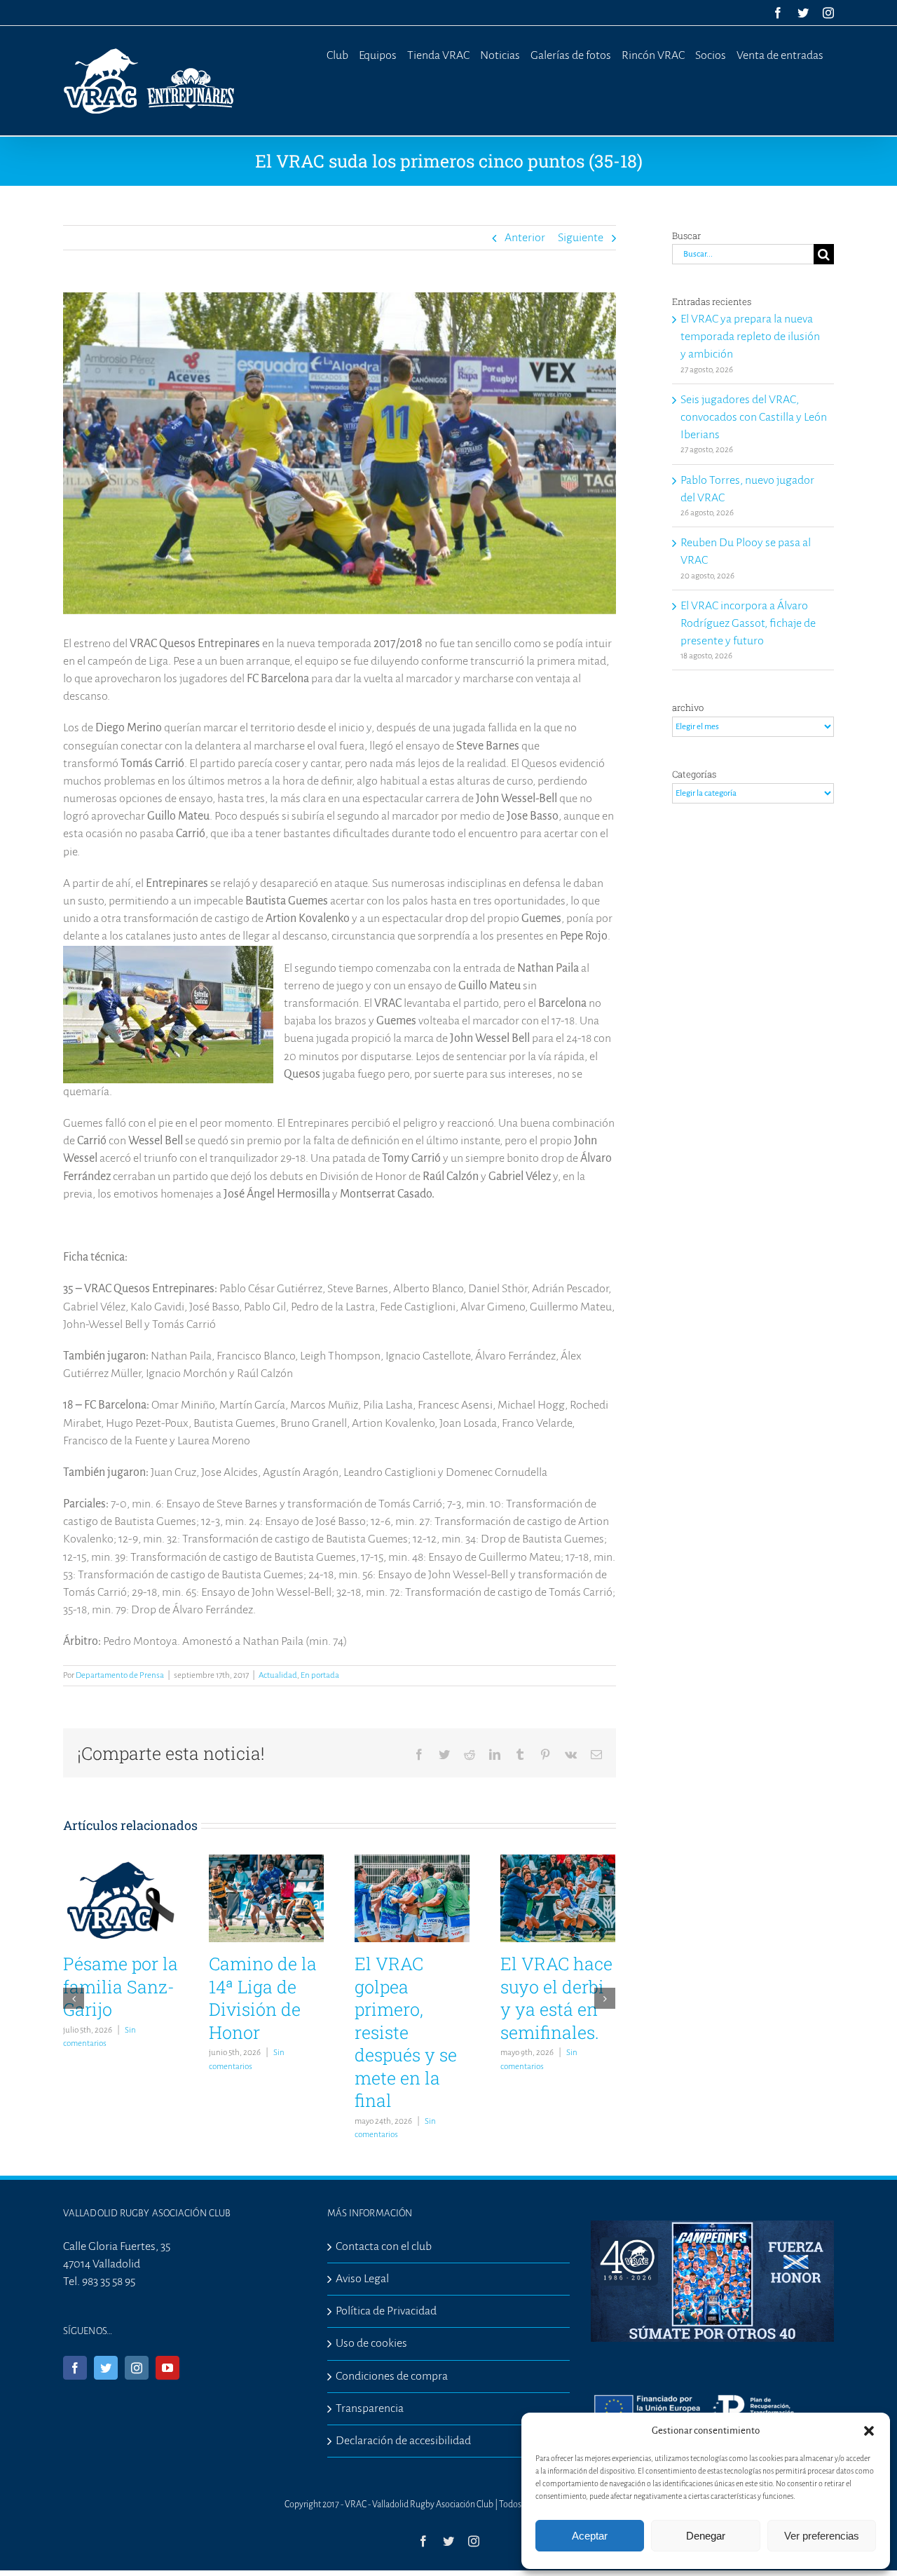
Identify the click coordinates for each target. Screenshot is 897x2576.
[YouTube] (167, 2368)
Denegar (706, 2536)
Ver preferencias (822, 2536)
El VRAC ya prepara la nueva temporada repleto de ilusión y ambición (750, 337)
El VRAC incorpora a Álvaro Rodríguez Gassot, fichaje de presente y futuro (748, 623)
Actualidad (278, 1675)
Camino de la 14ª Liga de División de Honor (263, 1998)
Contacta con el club (384, 2246)
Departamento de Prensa (120, 1675)
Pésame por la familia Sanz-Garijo (121, 1986)
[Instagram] (137, 2368)
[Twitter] (106, 2368)
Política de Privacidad (386, 2311)
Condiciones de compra (392, 2376)
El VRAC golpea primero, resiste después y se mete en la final (406, 2032)
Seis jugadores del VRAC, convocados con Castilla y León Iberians (754, 417)
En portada (320, 1675)
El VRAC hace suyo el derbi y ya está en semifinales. (556, 1998)
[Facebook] (75, 2368)
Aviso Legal (362, 2279)
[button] (869, 2431)
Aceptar (590, 2536)
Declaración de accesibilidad (403, 2441)
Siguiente (581, 238)
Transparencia (370, 2408)
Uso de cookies (371, 2343)
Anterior (525, 238)
